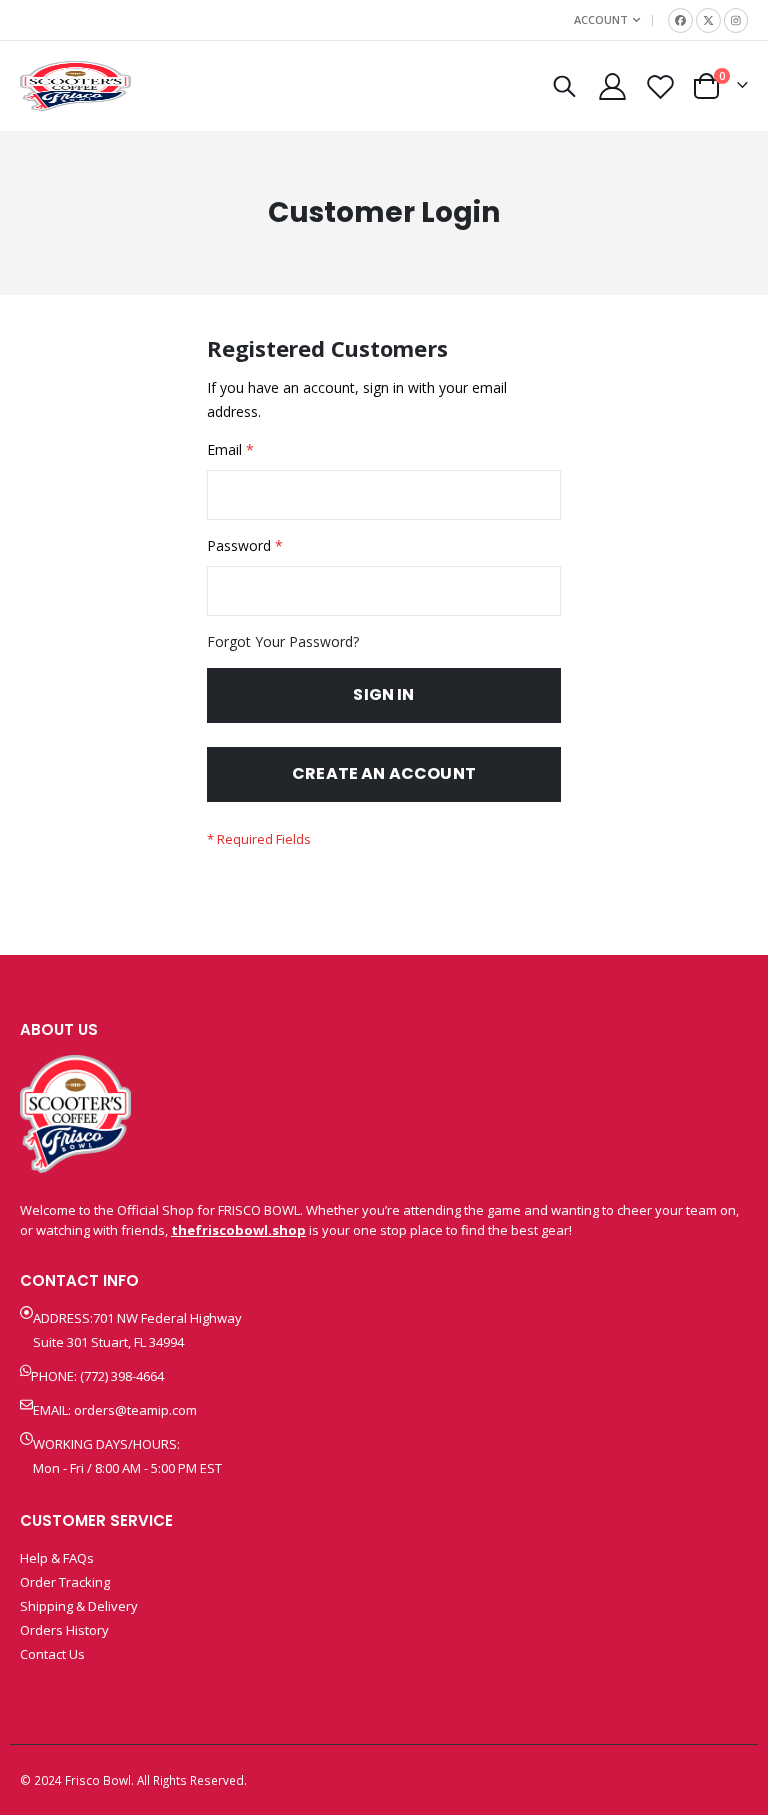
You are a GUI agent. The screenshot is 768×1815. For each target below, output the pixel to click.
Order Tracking (65, 1582)
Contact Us (52, 1654)
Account (601, 19)
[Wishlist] (661, 86)
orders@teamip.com (135, 1410)
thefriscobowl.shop (238, 1230)
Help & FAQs (57, 1558)
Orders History (64, 1630)
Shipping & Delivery (79, 1606)
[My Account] (612, 86)
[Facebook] (680, 20)
